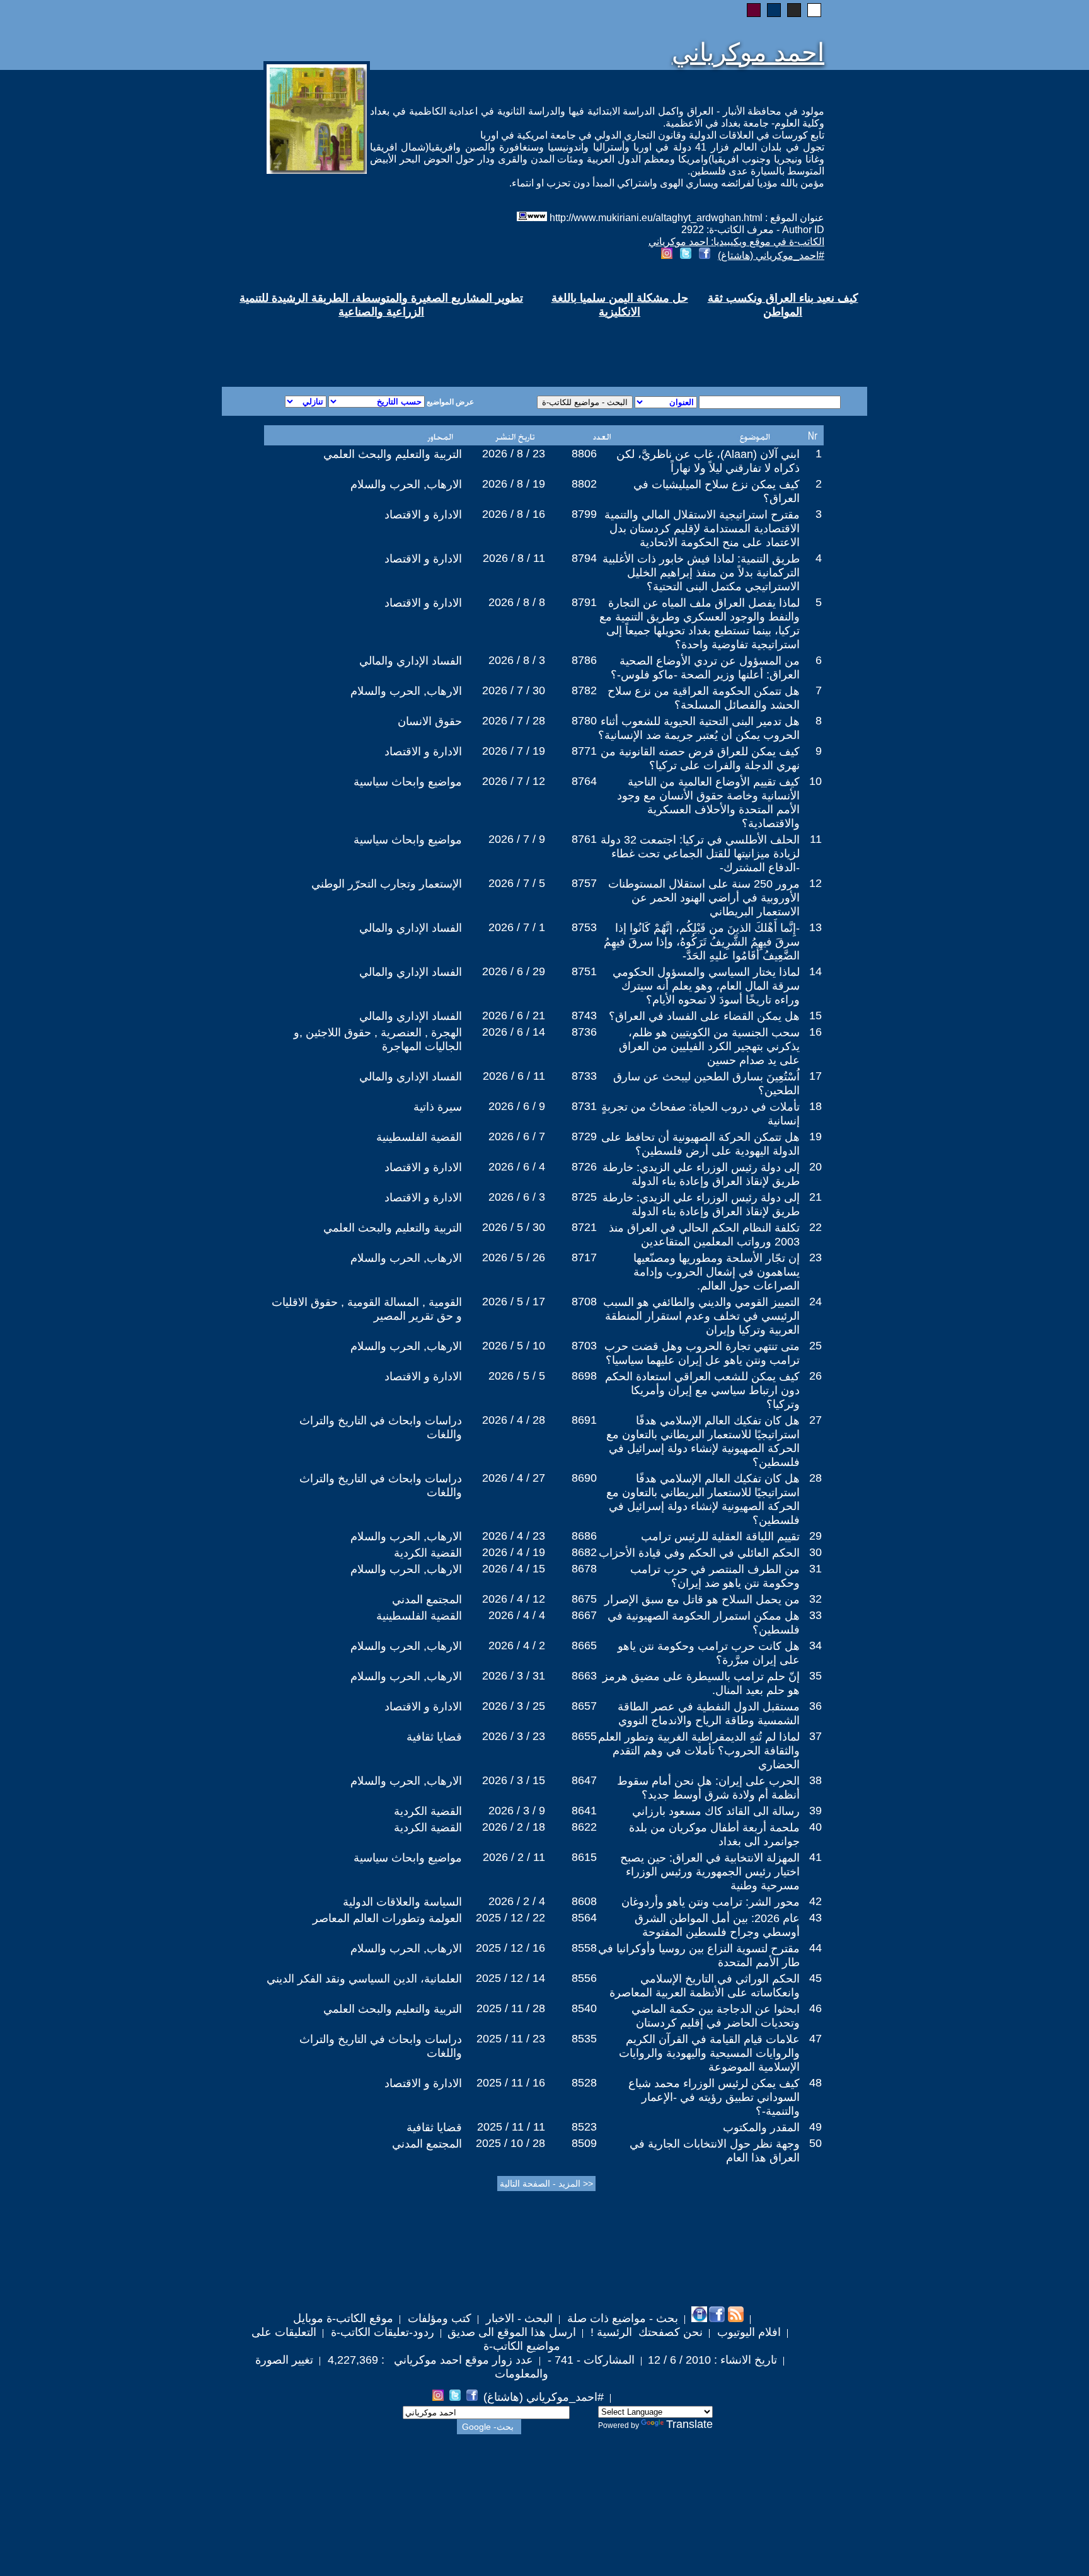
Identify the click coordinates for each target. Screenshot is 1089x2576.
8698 (584, 1376)
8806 (584, 454)
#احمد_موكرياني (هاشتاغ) (771, 255)
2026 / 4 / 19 (514, 1552)
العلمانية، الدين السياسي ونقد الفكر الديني (364, 1979)
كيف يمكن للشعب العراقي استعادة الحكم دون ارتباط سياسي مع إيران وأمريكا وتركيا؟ (702, 1390)
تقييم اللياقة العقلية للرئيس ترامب (720, 1537)
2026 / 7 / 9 (517, 839)
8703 (584, 1346)
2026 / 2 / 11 (514, 1857)
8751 (584, 971)
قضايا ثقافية (434, 1737)
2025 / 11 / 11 (511, 2127)
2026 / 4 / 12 (514, 1599)
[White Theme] (814, 10)
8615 (584, 1857)
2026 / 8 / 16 (514, 514)
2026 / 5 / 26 (514, 1257)
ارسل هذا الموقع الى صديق (512, 2332)
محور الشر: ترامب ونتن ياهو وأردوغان (711, 1902)
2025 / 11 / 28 (511, 2008)
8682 (584, 1552)
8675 (584, 1599)
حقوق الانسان (430, 721)
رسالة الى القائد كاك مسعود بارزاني (716, 1811)
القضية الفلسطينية (419, 1137)
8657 (584, 1706)
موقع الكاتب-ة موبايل (343, 2318)
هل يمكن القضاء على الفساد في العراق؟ (704, 1016)
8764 (584, 781)
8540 (584, 2008)
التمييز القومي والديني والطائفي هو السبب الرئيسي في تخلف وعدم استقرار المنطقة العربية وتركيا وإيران (701, 1316)
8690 (584, 1478)
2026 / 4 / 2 (517, 1646)
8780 (584, 721)
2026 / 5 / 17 (514, 1302)
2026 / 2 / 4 (517, 1901)
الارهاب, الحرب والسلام (406, 484)
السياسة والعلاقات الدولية (402, 1902)
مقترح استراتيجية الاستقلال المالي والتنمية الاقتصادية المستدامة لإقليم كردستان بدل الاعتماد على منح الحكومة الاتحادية (702, 529)
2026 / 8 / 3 (517, 660)
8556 (584, 1978)
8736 (584, 1032)
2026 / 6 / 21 (514, 1016)
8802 (584, 484)
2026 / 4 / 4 (517, 1615)
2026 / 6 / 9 (517, 1106)
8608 (584, 1901)
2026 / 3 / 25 (514, 1706)
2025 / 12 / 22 (510, 1918)
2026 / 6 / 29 (514, 971)
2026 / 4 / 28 (514, 1420)
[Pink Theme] (754, 10)
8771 (584, 751)
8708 (584, 1302)
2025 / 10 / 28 (510, 2143)
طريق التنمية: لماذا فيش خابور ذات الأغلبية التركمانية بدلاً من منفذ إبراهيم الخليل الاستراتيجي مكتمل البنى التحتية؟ (701, 573)
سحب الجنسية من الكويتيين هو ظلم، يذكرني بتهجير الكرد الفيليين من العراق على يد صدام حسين (709, 1046)
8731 (584, 1106)
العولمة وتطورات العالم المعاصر (387, 1918)
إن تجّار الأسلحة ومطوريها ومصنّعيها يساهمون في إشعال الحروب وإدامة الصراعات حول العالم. (717, 1272)
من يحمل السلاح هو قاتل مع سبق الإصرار (702, 1600)
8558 (584, 1948)
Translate (689, 2424)
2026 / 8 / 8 (517, 602)
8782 (584, 690)
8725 (584, 1197)
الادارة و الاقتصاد (423, 515)
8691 (584, 1420)
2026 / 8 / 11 (514, 558)
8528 (584, 2083)
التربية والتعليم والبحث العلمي (393, 454)
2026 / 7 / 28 (514, 721)
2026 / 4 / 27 (514, 1478)
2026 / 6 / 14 (514, 1032)
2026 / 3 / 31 (514, 1676)
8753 (584, 927)
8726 (584, 1167)
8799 (584, 514)
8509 (584, 2143)
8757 (584, 883)
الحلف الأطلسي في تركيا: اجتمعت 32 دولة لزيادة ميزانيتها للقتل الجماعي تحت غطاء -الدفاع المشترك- (700, 854)
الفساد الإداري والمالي (411, 661)
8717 (584, 1257)
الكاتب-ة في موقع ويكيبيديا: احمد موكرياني (736, 242)
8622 (584, 1827)
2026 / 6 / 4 (517, 1167)
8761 (584, 839)
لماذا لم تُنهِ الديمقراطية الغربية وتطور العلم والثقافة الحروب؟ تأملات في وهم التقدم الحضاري (699, 1751)
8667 (584, 1615)
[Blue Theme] (774, 10)
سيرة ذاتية (438, 1107)
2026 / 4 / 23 (514, 1536)
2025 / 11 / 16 (511, 2083)
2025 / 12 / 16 (510, 1948)
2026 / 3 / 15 (514, 1780)
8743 (584, 1016)
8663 (584, 1676)
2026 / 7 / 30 (514, 690)
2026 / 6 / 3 (517, 1197)
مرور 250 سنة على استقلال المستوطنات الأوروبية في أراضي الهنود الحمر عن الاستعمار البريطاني (704, 898)
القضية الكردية (428, 1553)
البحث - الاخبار (518, 2318)
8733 (584, 1076)
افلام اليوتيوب (747, 2332)
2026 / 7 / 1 (517, 927)
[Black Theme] (794, 10)
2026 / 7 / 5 (517, 883)
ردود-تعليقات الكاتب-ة (381, 2332)
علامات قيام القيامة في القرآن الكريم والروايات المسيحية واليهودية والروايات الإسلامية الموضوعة (709, 2053)
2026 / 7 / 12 (514, 781)
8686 (584, 1536)
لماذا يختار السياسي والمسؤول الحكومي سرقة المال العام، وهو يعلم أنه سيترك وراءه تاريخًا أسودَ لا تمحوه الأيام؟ (706, 986)
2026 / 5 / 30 (514, 1227)
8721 (584, 1227)
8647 (584, 1780)
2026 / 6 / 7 (517, 1136)
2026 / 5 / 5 (517, 1376)
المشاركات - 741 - (590, 2360)
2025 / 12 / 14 (510, 1978)
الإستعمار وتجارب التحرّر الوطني (387, 884)
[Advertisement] (392, 341)
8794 (584, 558)
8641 (584, 1811)
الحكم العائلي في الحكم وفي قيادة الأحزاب (699, 1553)
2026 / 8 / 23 (514, 454)
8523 (584, 2127)
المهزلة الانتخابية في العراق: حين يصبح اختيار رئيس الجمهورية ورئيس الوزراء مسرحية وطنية (710, 1872)
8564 (584, 1918)
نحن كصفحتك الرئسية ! (645, 2332)
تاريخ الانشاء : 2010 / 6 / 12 (712, 2360)
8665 (584, 1646)
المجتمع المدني (427, 1600)
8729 (584, 1136)
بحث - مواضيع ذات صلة (621, 2318)
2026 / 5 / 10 (514, 1346)
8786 (584, 660)
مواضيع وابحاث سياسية (408, 782)
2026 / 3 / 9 (517, 1811)
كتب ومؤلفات (438, 2318)
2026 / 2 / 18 (514, 1827)
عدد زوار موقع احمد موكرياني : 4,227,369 (429, 2360)
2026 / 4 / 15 (514, 1569)
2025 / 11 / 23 (511, 2039)
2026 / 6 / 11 (514, 1076)
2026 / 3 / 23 (514, 1736)
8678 (584, 1569)
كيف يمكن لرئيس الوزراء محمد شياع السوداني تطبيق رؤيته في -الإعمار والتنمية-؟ (714, 2097)
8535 (584, 2039)
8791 (584, 602)
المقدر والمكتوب (761, 2127)
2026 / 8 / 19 (514, 484)
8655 (584, 1736)
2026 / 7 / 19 (514, 751)
